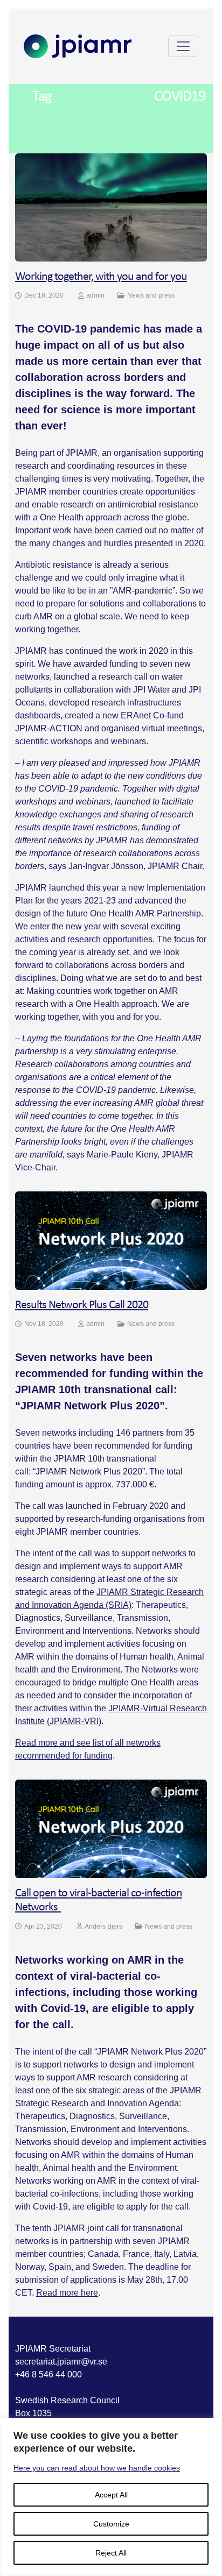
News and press (151, 295)
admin (95, 295)
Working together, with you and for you (101, 277)
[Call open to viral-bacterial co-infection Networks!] (111, 1828)
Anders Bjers (103, 1926)
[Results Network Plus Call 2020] (111, 1240)
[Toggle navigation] (183, 46)
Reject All (111, 2553)
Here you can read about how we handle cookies (97, 2468)
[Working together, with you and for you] (111, 207)
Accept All (111, 2495)
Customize (111, 2524)
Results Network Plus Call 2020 (82, 1305)
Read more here (67, 2293)
